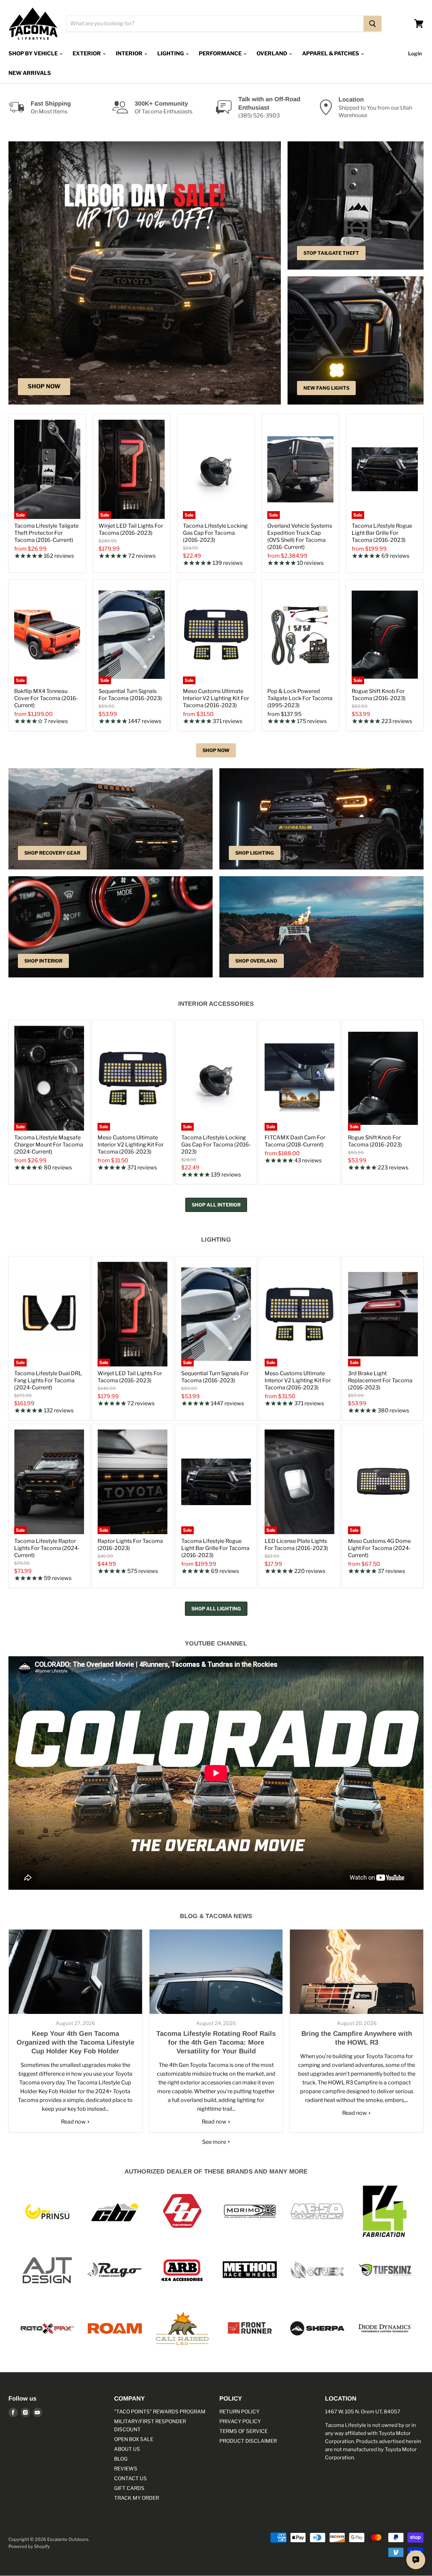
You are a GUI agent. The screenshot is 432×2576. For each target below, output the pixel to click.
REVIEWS (126, 2469)
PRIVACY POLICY (240, 2421)
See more (215, 2142)
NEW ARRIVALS (30, 73)
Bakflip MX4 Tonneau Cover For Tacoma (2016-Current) (46, 698)
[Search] (372, 24)
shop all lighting (216, 1609)
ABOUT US (127, 2449)
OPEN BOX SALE (134, 2439)
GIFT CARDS (129, 2488)
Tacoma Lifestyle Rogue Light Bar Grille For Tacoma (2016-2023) (382, 533)
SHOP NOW (216, 750)
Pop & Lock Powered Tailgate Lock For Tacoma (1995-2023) (300, 698)
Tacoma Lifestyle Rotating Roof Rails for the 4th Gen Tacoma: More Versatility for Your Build (216, 2042)
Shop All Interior (216, 1205)
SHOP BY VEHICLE (34, 53)
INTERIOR (130, 53)
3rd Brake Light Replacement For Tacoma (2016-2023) (380, 1380)
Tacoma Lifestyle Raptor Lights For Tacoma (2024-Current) (47, 1548)
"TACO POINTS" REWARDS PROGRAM (160, 2412)
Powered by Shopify (29, 2546)
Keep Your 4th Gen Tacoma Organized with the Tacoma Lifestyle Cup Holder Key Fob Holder (75, 2042)
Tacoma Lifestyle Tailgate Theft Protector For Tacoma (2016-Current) (46, 533)
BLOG (121, 2459)
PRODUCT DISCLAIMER (248, 2441)
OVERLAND (272, 53)
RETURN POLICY (239, 2412)
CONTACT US (130, 2478)
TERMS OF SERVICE (244, 2431)
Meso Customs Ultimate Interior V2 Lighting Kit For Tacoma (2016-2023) (216, 698)
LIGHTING (171, 53)
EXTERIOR (87, 53)
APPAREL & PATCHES (331, 53)
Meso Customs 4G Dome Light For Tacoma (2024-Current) (379, 1548)
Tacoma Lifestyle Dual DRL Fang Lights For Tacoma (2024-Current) (48, 1380)
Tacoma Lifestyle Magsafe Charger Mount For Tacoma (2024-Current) (49, 1145)
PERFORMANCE (221, 53)
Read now (74, 2122)
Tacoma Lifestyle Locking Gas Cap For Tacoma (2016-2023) (215, 533)
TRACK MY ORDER (137, 2498)
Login (415, 54)
